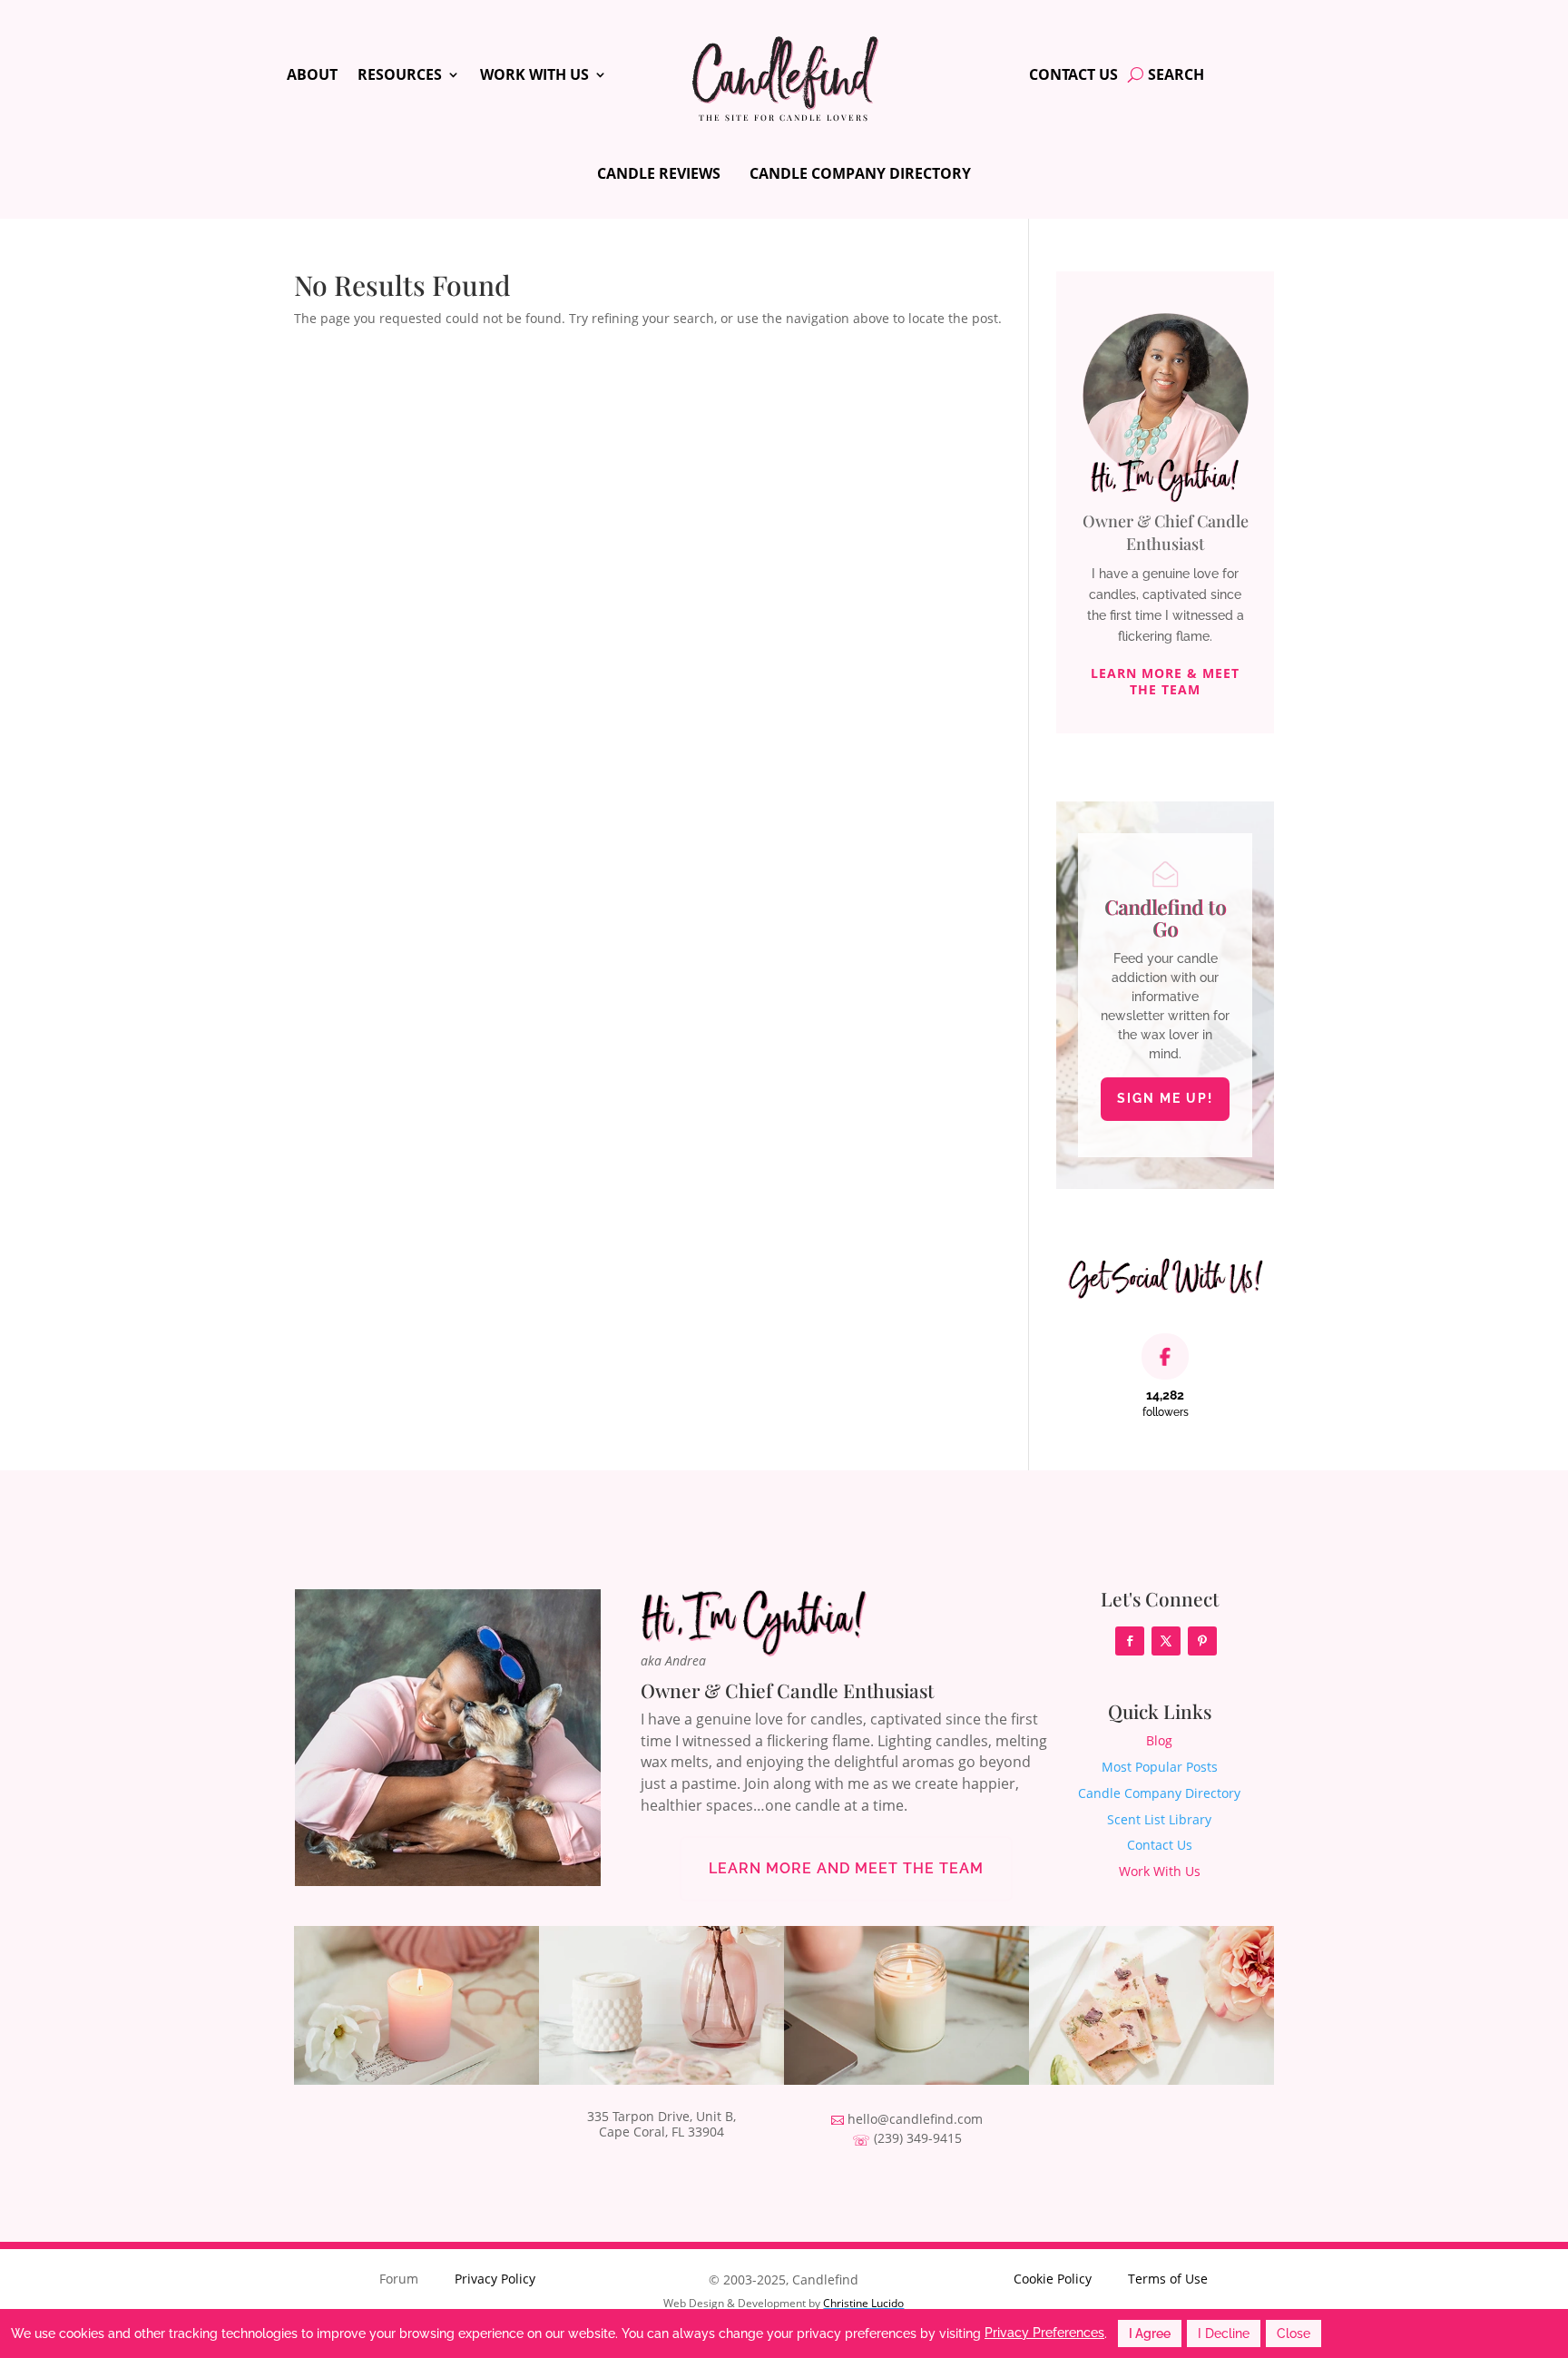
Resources (400, 76)
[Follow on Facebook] (1130, 1641)
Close (1294, 2333)
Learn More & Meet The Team (1165, 681)
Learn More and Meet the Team (846, 1868)
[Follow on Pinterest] (1202, 1641)
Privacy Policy (495, 2279)
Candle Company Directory (860, 173)
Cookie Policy (1053, 2279)
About (312, 76)
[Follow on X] (1166, 1641)
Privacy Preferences (1044, 2333)
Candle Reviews (659, 173)
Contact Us (1073, 76)
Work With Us (534, 76)
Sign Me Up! (1165, 1098)
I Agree (1150, 2333)
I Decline (1224, 2333)
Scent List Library (1159, 1819)
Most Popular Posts (1160, 1767)
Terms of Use (1168, 2279)
